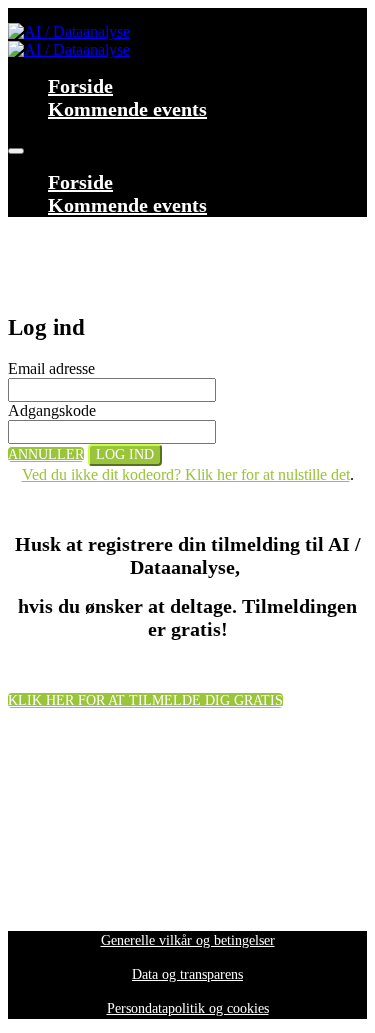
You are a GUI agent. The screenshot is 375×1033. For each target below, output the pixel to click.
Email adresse (51, 368)
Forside (80, 86)
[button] (46, 454)
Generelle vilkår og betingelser (188, 940)
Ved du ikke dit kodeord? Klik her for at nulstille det (186, 474)
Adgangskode (52, 410)
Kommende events (127, 109)
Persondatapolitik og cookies (188, 1008)
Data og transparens (187, 974)
